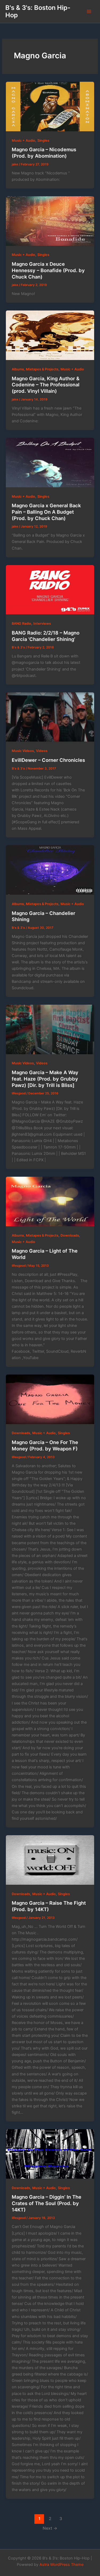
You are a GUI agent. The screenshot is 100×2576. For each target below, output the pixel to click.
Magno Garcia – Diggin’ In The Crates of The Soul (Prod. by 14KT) (47, 2203)
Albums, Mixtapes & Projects (35, 369)
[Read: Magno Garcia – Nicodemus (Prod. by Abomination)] (50, 107)
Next (50, 2528)
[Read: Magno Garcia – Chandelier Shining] (50, 870)
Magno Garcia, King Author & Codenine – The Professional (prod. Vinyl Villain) (46, 385)
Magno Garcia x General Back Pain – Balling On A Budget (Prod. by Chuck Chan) (46, 512)
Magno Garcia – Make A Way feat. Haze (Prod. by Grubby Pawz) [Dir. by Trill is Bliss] (45, 1079)
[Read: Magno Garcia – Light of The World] (50, 1201)
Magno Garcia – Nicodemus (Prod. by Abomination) (44, 153)
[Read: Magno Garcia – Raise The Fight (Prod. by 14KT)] (50, 1860)
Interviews (42, 623)
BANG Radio (21, 623)
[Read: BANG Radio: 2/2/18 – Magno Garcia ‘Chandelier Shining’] (50, 590)
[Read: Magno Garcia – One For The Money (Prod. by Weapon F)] (50, 1399)
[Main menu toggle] (89, 11)
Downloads (70, 1235)
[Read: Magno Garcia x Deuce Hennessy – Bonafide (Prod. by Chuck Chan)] (50, 221)
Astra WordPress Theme (61, 2565)
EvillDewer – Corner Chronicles (48, 760)
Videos (42, 751)
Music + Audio (23, 140)
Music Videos (23, 751)
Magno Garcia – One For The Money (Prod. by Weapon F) (45, 1445)
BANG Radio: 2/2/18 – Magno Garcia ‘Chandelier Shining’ (46, 636)
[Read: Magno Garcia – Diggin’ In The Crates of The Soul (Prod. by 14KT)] (50, 2154)
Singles (43, 140)
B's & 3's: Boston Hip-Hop (38, 11)
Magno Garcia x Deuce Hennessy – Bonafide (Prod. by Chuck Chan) (48, 270)
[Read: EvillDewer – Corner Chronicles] (50, 717)
